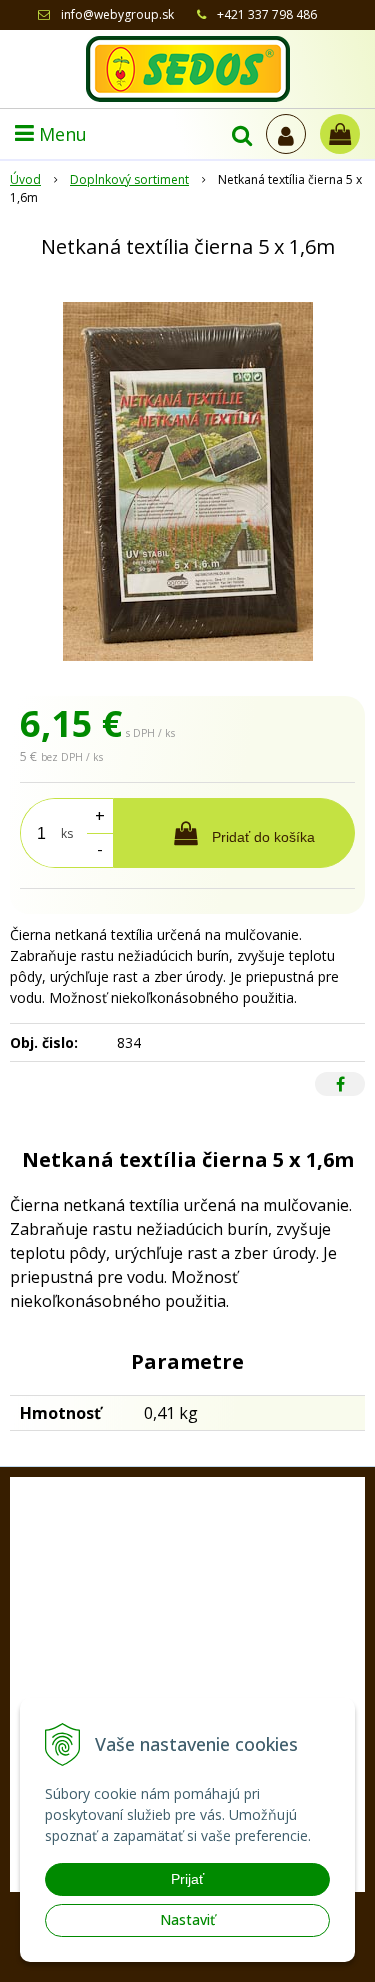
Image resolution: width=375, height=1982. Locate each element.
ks (67, 833)
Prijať (187, 1879)
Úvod (25, 179)
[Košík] (340, 134)
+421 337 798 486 (267, 14)
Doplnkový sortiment (129, 179)
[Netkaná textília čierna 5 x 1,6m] (187, 481)
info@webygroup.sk (117, 14)
